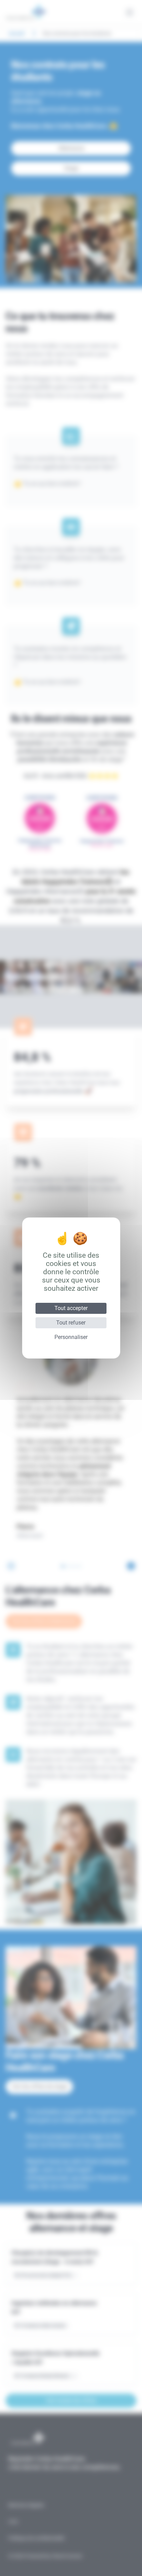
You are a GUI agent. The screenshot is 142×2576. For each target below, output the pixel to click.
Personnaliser (71, 1337)
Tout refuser (71, 1323)
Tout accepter (71, 1308)
